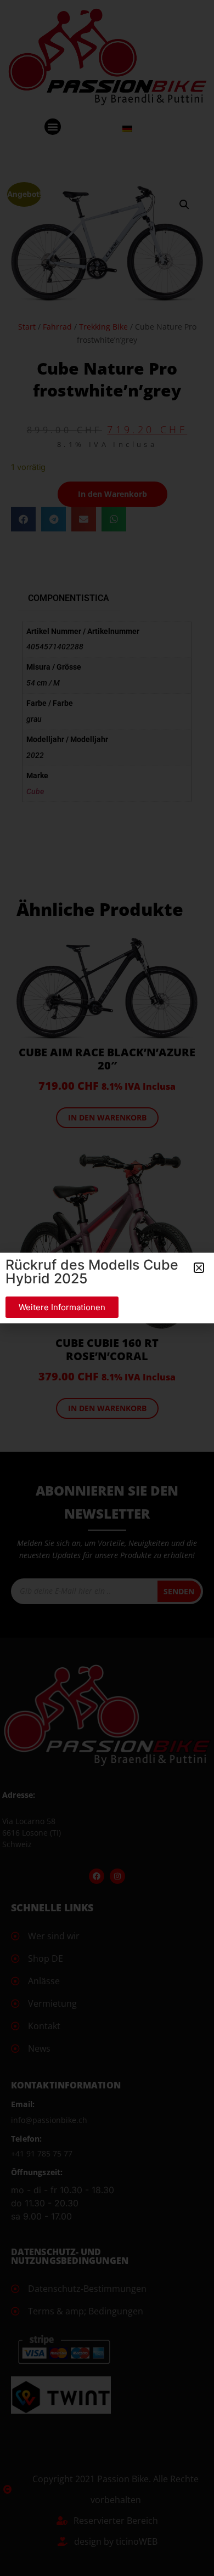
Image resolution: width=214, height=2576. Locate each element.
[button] (199, 1268)
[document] (107, 1288)
